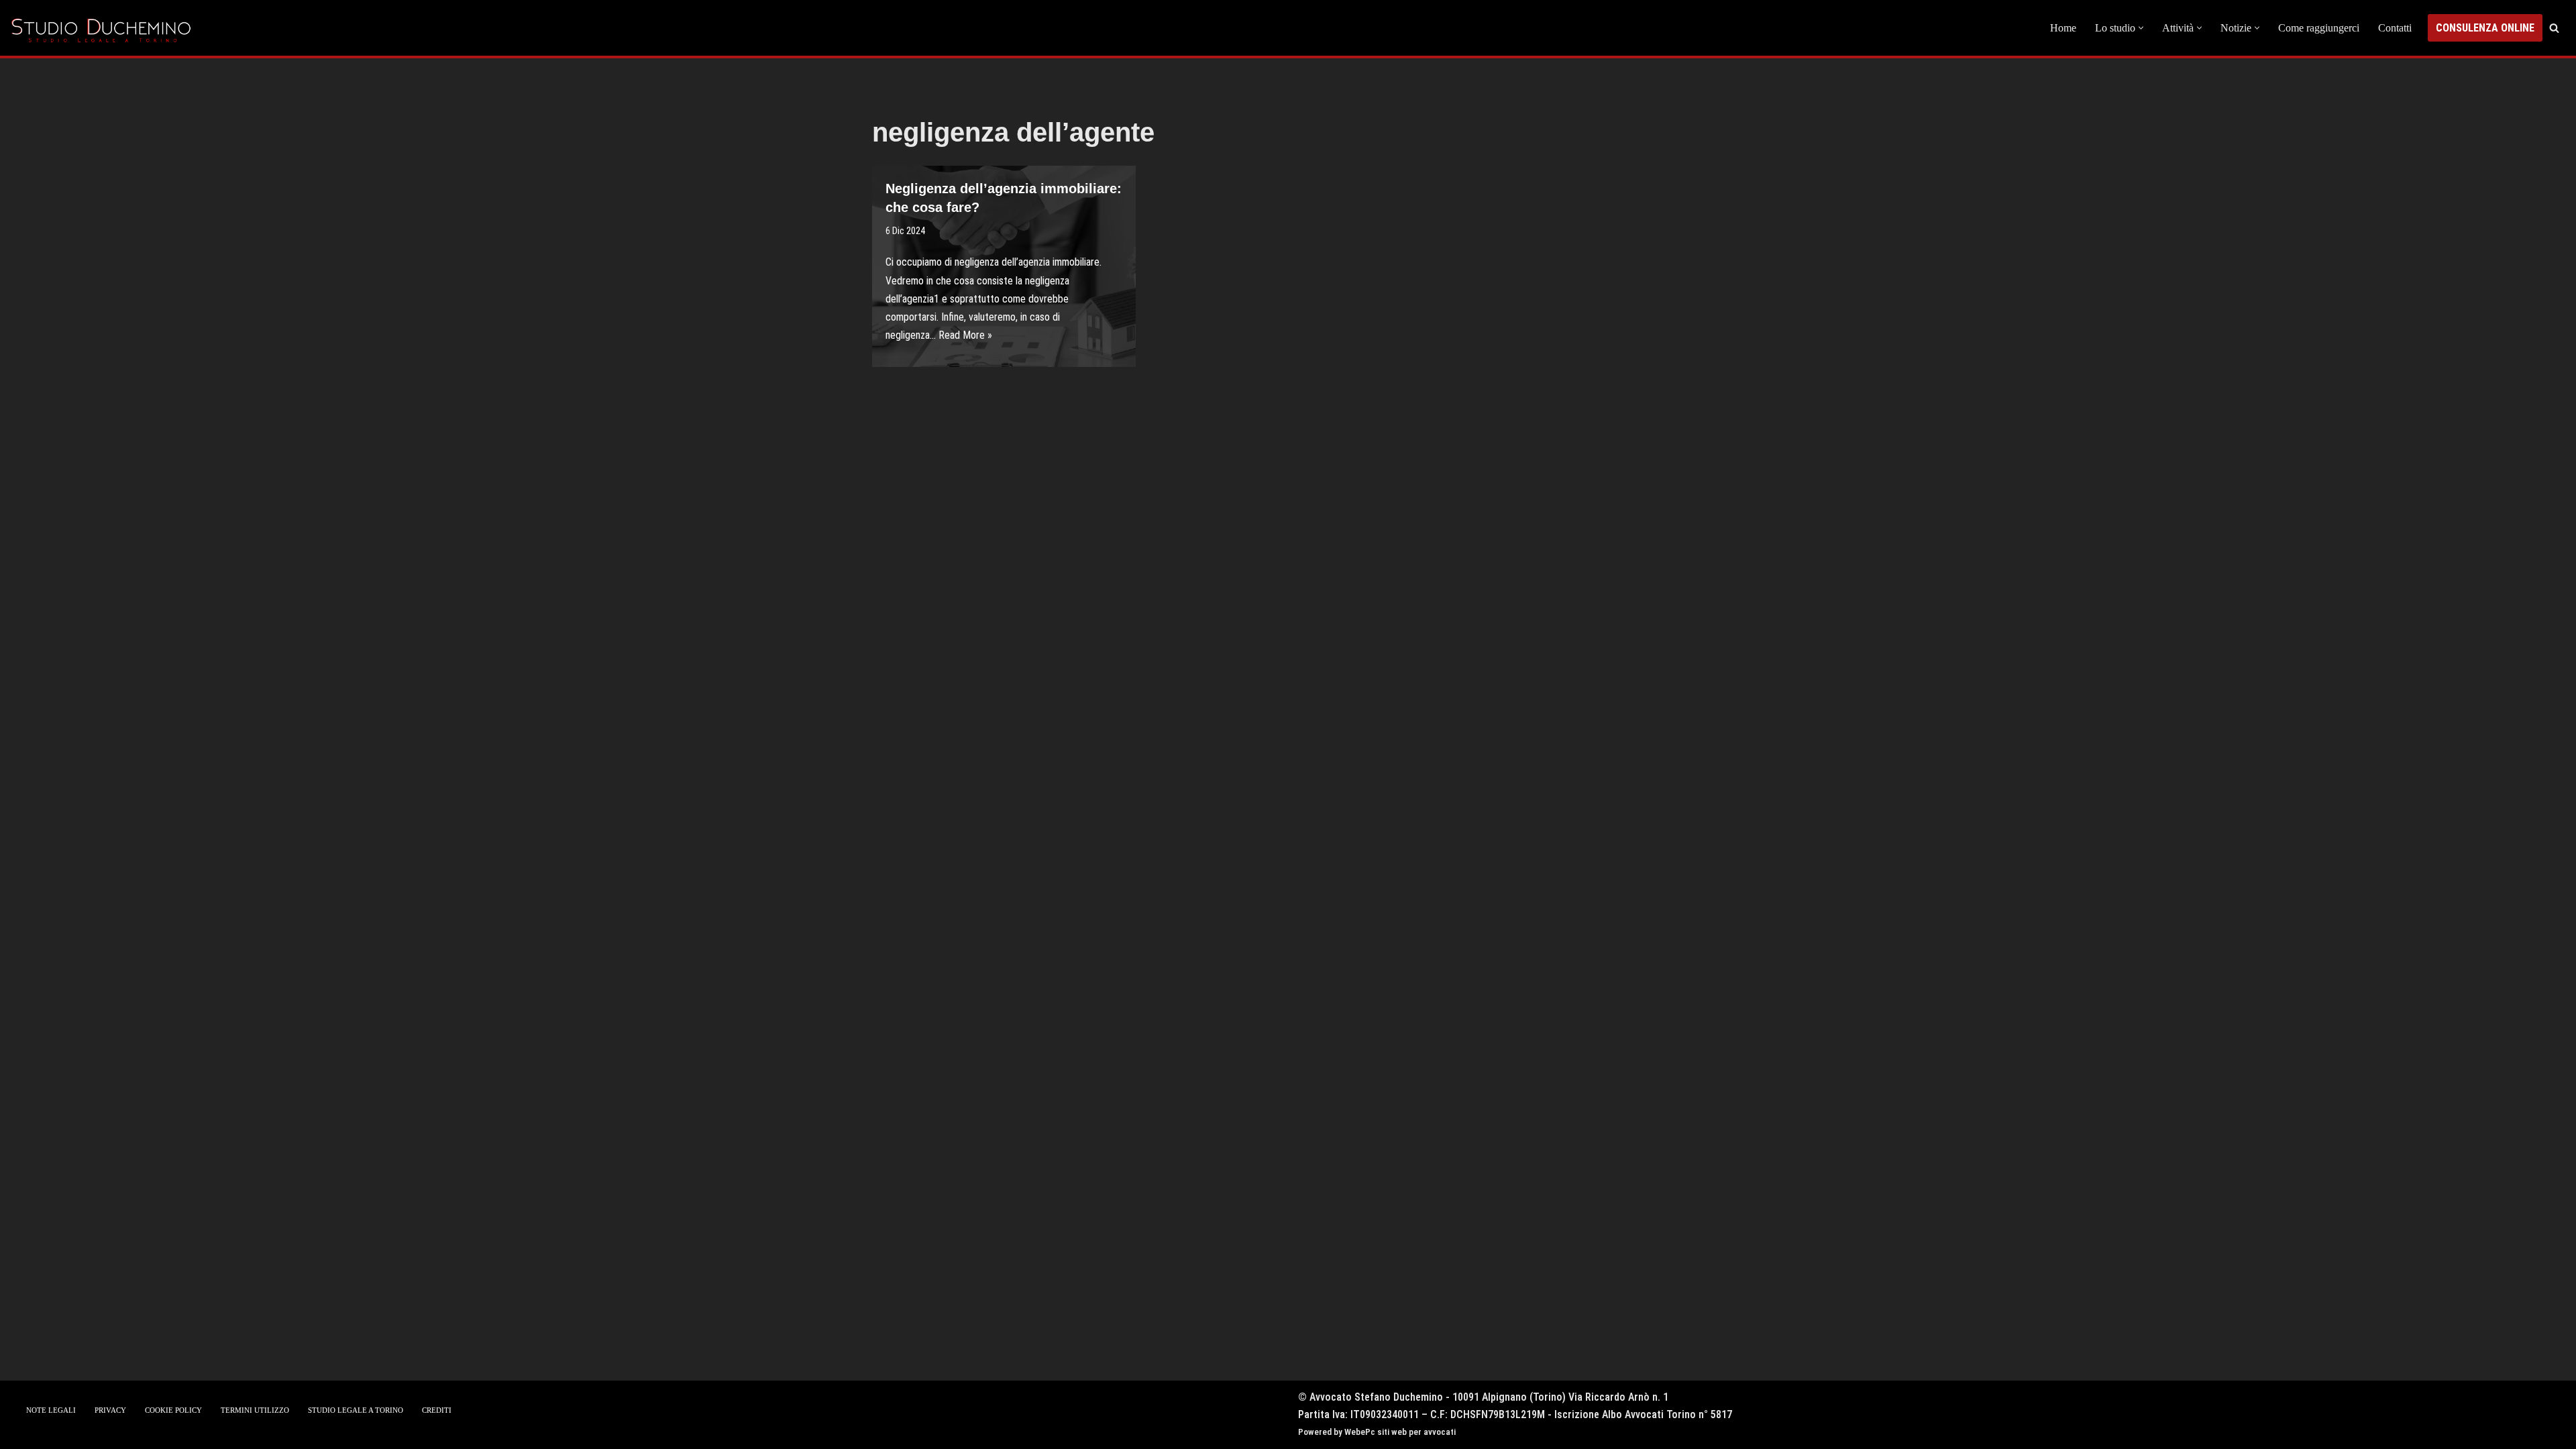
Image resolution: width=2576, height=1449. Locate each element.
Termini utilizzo (255, 1410)
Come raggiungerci (2319, 28)
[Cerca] (2554, 28)
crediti (437, 1410)
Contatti (2395, 28)
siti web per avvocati (1416, 1432)
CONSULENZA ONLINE (2485, 28)
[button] (2141, 28)
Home (2063, 28)
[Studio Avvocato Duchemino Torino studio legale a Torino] (104, 28)
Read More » (965, 335)
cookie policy (173, 1410)
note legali (51, 1410)
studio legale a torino (356, 1410)
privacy (110, 1410)
